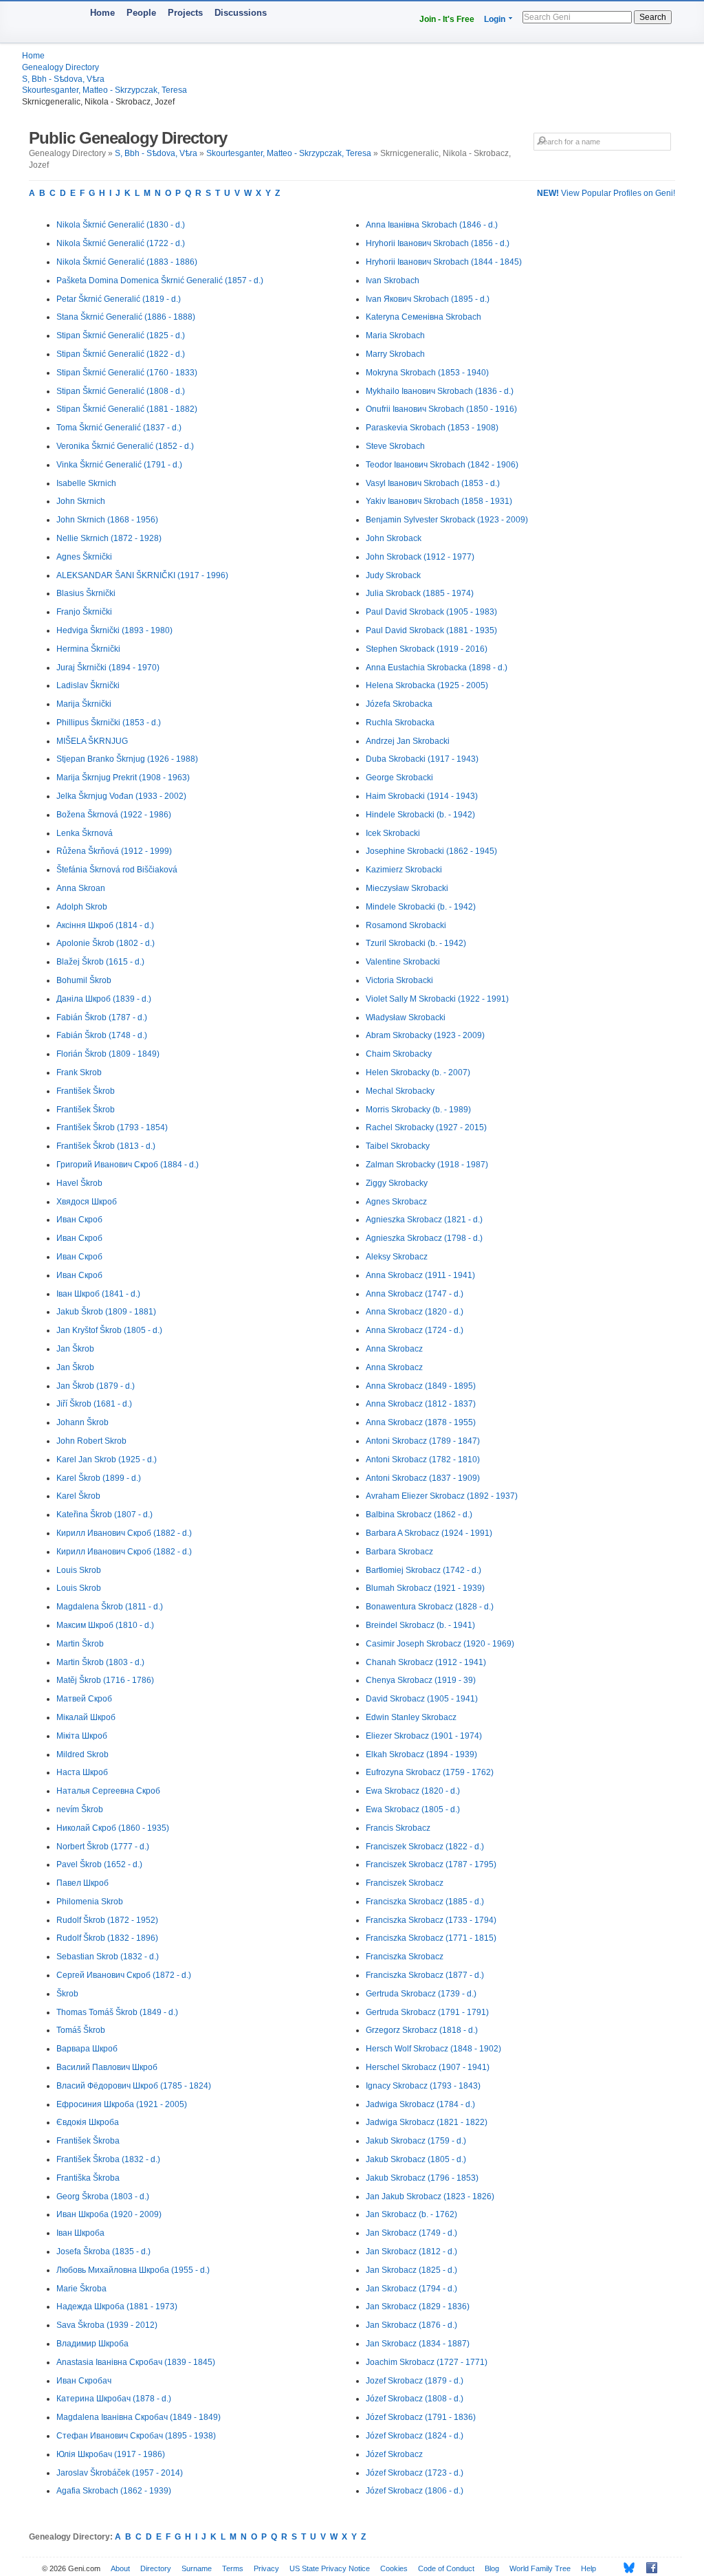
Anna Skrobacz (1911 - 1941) (420, 1275)
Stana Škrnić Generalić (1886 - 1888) (126, 317)
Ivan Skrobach (393, 280)
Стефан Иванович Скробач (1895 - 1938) (136, 2436)
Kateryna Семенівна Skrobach (423, 317)
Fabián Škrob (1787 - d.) (102, 1017)
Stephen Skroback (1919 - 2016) (427, 649)
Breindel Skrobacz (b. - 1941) (420, 1625)
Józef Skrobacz (394, 2454)
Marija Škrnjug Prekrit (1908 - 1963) (123, 778)
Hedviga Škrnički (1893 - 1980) (114, 630)
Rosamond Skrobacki (406, 925)
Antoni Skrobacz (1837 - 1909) (423, 1478)
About (120, 2568)
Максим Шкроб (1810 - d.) (105, 1625)
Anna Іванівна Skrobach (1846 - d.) (432, 225)
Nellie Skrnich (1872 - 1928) (109, 538)
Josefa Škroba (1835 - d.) (103, 2252)
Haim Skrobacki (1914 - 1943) (422, 796)
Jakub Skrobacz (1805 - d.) (416, 2159)
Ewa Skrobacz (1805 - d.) (413, 1809)
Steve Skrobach (395, 446)
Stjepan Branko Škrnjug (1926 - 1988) (127, 759)
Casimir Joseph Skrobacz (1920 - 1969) (440, 1644)
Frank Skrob (79, 1072)
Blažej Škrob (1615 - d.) (100, 962)
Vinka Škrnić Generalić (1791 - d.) (119, 465)
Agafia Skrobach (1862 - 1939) (114, 2491)
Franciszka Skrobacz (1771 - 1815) (431, 1938)
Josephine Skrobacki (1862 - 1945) (431, 851)
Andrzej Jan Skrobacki (408, 741)
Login (495, 19)
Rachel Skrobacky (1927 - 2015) (426, 1127)
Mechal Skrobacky (400, 1091)
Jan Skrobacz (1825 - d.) (411, 2270)
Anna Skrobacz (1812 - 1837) (421, 1404)
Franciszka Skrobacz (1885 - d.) (425, 1902)
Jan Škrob (75, 1349)
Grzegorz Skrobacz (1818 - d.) (422, 2030)
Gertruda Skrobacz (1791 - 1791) (427, 2012)
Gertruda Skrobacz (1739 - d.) (421, 1994)
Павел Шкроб (82, 1883)
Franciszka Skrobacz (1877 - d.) (425, 1975)
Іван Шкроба (80, 2233)
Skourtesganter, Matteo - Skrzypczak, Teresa (104, 90)
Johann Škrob (82, 1422)
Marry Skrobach (395, 354)
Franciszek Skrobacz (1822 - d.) (425, 1847)
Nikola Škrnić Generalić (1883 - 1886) (127, 262)
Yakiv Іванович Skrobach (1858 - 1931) (439, 501)
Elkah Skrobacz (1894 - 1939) (421, 1754)
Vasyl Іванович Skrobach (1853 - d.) (433, 483)
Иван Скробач (84, 2381)
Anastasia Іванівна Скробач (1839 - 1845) (136, 2362)
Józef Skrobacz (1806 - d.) (415, 2491)
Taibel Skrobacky (398, 1146)
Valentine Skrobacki (403, 962)
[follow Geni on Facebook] (648, 2568)
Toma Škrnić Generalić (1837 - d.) (119, 428)
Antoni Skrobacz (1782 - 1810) (423, 1460)
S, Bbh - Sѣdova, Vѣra (63, 79)
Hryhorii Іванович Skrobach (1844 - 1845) (444, 262)
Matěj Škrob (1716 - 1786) (105, 1680)
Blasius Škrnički (86, 593)
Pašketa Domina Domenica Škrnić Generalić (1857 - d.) (160, 280)
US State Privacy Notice (330, 2568)
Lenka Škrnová (85, 833)
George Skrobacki (399, 778)
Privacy (266, 2568)
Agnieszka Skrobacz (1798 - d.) (424, 1238)
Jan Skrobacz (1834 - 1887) (418, 2344)
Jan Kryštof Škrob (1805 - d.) (109, 1330)
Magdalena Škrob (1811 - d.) (110, 1607)
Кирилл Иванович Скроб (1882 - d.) (124, 1533)
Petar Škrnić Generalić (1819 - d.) (119, 299)
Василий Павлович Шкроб (107, 2067)
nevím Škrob (80, 1809)
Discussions (241, 13)
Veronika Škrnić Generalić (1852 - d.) (125, 446)
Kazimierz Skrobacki (404, 870)
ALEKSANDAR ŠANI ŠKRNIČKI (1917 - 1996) (142, 575)
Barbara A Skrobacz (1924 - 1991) (429, 1533)
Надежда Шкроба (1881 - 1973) (117, 2307)
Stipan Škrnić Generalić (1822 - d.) (121, 354)
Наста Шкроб (82, 1772)
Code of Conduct (446, 2568)
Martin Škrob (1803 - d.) (100, 1662)
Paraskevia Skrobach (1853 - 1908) (432, 428)
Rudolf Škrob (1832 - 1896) (107, 1938)
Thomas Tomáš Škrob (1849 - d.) (117, 2012)
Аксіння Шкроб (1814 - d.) (105, 925)
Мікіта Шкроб (82, 1736)
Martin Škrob (80, 1644)
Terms (233, 2568)
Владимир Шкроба (92, 2344)
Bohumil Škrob (84, 980)
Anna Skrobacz (394, 1349)
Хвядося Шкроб (87, 1202)
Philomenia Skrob (90, 1902)
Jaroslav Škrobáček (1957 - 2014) (120, 2473)
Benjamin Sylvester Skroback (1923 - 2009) (447, 520)
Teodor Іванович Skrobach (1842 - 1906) (442, 465)
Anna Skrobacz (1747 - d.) (415, 1294)
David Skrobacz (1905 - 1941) (422, 1699)
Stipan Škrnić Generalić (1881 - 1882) (127, 409)
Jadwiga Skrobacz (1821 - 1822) (427, 2122)
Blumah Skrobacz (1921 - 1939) (425, 1588)
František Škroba (88, 2141)
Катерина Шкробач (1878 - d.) (114, 2399)
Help (588, 2568)
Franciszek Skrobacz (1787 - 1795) (431, 1864)
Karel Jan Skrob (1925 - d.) (107, 1460)
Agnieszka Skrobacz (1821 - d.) (424, 1220)
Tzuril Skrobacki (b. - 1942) (416, 943)
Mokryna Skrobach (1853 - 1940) (427, 373)
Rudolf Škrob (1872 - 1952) (107, 1920)
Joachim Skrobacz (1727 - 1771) (427, 2362)
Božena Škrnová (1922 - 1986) (114, 815)
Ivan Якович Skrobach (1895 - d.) (428, 299)
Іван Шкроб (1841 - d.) (98, 1294)
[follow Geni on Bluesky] (625, 2568)
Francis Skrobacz (398, 1828)
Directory (156, 2568)
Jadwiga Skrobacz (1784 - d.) (420, 2104)
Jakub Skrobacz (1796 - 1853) (422, 2178)
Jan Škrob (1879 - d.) (96, 1386)
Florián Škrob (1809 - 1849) (108, 1054)
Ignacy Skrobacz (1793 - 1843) (423, 2086)
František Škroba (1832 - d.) (108, 2159)
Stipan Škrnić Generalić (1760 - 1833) (127, 373)
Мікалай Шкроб (86, 1717)
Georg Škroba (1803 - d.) (103, 2197)
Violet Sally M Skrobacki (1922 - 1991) (437, 999)
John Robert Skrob (91, 1441)
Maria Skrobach (395, 335)
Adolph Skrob (82, 907)
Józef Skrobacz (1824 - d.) (415, 2436)
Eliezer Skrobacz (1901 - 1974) (424, 1736)
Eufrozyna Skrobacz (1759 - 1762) (430, 1772)
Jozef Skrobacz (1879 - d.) (415, 2381)
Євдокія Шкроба (88, 2122)
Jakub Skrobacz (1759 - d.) (416, 2141)
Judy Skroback (393, 575)
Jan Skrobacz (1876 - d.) (411, 2325)
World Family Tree (540, 2568)
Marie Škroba (81, 2289)
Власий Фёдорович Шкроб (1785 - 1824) (134, 2086)
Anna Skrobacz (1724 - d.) (415, 1330)
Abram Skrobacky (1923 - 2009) (425, 1035)
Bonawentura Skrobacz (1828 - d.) (430, 1607)
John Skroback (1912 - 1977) (420, 557)
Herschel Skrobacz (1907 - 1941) (428, 2067)
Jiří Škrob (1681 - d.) (94, 1404)
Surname (197, 2568)
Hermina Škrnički (88, 649)
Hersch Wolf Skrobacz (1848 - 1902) (433, 2049)
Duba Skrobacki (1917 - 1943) (422, 759)
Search (653, 17)
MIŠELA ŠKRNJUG (92, 741)
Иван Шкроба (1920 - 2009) (109, 2214)
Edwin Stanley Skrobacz (411, 1717)
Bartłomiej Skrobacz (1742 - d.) (423, 1570)
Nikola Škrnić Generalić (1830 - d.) (121, 225)
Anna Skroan (81, 888)
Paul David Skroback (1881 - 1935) (431, 630)
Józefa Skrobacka (399, 704)
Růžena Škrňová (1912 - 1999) (114, 851)
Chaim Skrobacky (399, 1054)
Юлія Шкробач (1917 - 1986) (111, 2454)
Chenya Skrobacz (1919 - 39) (421, 1680)
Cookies (394, 2568)
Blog (492, 2568)
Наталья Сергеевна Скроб (108, 1791)
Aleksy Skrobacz (397, 1257)
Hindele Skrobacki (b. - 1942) (420, 815)
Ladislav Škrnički (88, 685)
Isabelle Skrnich (86, 483)
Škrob (67, 1994)
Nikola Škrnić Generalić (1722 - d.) (121, 243)
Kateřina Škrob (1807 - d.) (104, 1515)
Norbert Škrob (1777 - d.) (103, 1847)
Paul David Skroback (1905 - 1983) (431, 612)
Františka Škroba (88, 2178)
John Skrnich (81, 501)
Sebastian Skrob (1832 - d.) (108, 1957)
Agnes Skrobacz (396, 1202)
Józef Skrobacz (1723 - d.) (415, 2473)
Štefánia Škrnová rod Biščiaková (117, 870)
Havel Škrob (79, 1183)
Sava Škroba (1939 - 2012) (107, 2325)
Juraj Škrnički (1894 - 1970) (108, 668)
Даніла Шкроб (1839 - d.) (104, 999)
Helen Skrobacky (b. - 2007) (418, 1072)
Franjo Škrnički (84, 612)
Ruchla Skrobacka (400, 723)
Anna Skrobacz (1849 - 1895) (421, 1386)
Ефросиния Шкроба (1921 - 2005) (122, 2104)
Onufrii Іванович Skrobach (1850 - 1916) (441, 409)
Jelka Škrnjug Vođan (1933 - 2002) (121, 796)
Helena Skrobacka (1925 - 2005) (427, 685)
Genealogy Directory (60, 67)
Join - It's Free (447, 19)
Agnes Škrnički (84, 557)
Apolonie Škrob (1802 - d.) (106, 943)
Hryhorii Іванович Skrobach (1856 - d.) (438, 243)
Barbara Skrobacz (399, 1552)
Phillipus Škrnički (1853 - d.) (109, 723)
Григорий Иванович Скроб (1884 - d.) (128, 1165)
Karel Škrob (78, 1496)
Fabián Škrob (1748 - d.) (102, 1035)
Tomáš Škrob (81, 2030)
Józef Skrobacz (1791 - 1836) (421, 2417)
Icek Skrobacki (393, 833)
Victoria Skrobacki (399, 980)
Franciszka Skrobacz (405, 1957)
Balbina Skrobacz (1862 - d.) (419, 1515)
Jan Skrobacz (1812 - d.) (411, 2252)
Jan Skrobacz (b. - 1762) (411, 2214)
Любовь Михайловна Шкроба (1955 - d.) (133, 2270)
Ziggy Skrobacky (397, 1183)
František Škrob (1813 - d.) (106, 1146)
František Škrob (86, 1091)
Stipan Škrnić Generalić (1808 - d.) (121, 391)
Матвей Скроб (84, 1699)
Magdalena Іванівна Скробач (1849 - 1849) (139, 2417)
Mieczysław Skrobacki (407, 888)
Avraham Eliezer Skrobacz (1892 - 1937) (442, 1496)
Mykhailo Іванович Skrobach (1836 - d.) (440, 391)
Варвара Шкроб (87, 2049)
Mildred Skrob (82, 1754)
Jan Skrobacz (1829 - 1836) (418, 2307)
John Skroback (394, 538)
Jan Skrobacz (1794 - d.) (411, 2289)
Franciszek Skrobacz (405, 1883)
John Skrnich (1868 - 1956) (107, 520)
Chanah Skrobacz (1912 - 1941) (426, 1662)
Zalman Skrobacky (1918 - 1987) (427, 1165)
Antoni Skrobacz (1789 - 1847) (423, 1441)
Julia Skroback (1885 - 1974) (420, 593)
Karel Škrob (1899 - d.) (99, 1478)
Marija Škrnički (84, 704)
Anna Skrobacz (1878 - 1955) (421, 1422)
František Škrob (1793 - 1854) (112, 1127)
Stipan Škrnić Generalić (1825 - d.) (121, 335)
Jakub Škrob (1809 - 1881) (106, 1312)
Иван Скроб (79, 1220)
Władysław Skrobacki (406, 1017)
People (141, 13)
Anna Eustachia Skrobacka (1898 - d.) (437, 668)
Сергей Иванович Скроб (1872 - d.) (124, 1975)
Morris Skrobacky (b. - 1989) (418, 1110)
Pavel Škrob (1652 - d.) (99, 1864)
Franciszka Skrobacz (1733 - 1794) (431, 1920)
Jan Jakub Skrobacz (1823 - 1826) (430, 2197)
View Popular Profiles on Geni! (606, 193)
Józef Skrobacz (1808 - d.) (415, 2399)
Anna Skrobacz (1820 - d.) (415, 1312)
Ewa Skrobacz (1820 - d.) (413, 1791)
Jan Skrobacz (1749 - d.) (411, 2233)
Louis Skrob (79, 1570)
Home (102, 13)
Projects (185, 13)
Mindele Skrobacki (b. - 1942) (421, 907)
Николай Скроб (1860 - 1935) (113, 1828)
